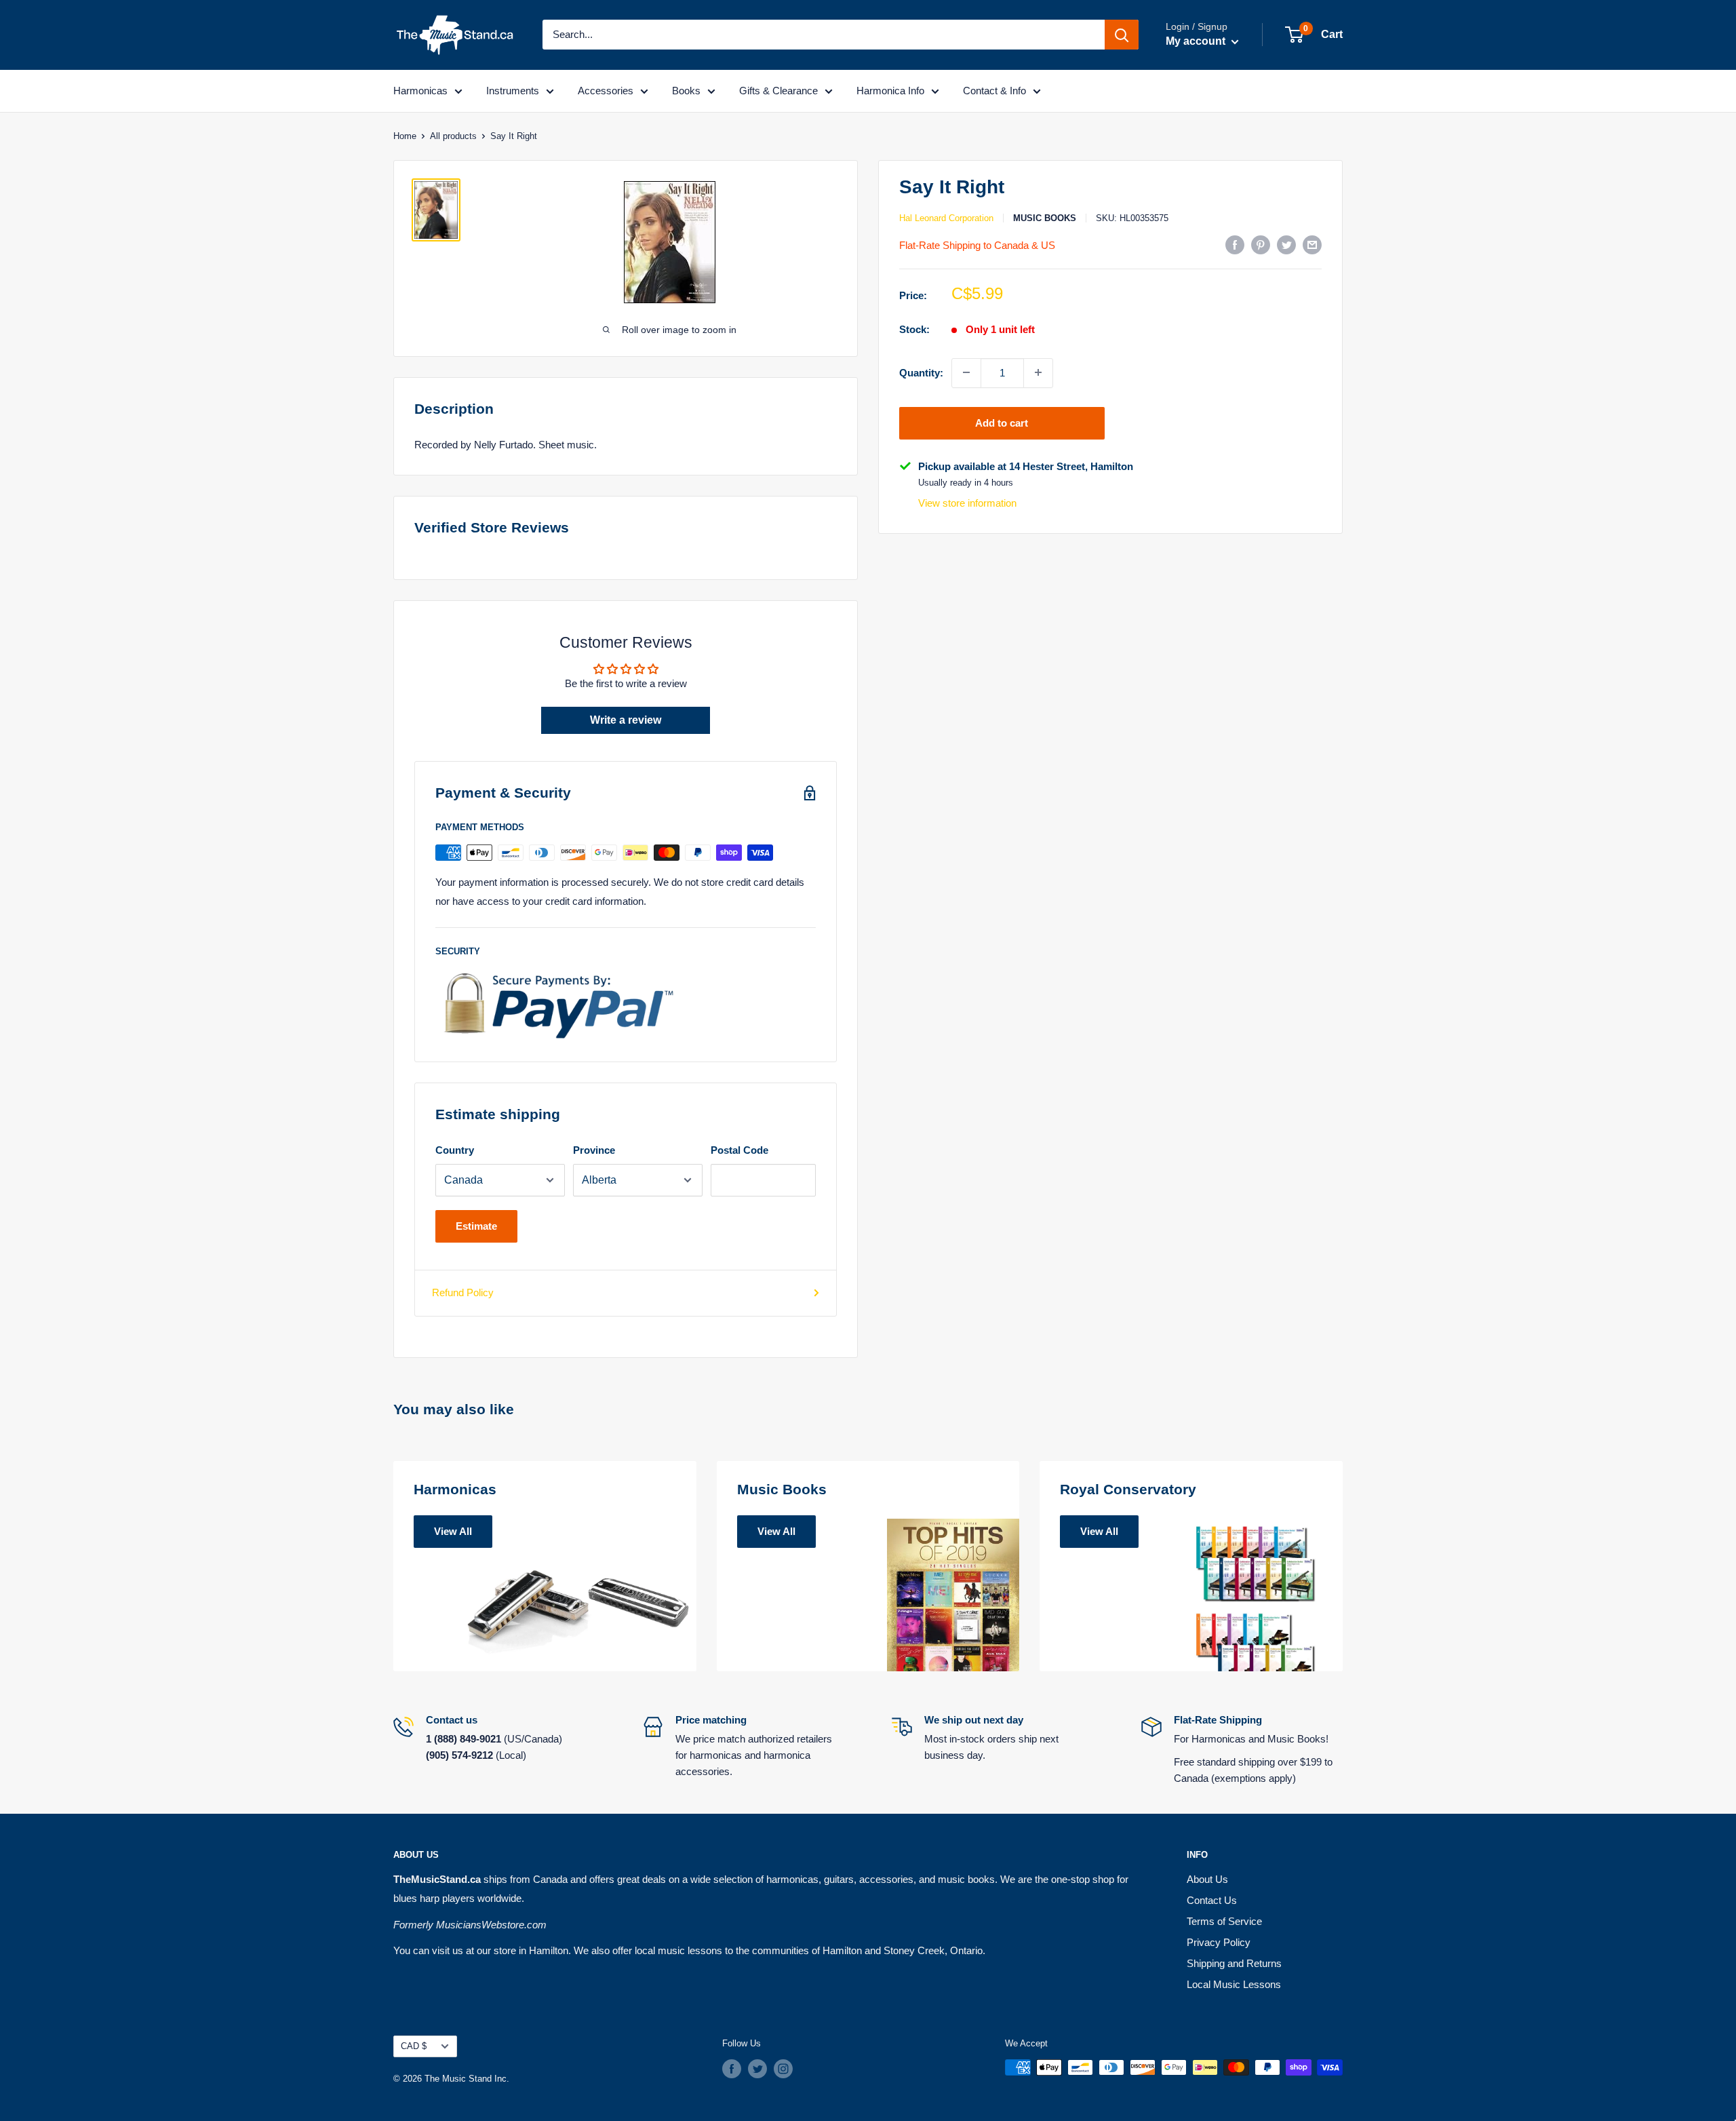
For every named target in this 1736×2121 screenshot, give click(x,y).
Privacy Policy (1219, 1942)
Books (686, 91)
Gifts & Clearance (778, 91)
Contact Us (1212, 1900)
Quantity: (921, 372)
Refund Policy (463, 1292)
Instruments (513, 91)
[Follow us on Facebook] (732, 2069)
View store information (967, 503)
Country (455, 1150)
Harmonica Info (890, 91)
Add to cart (1002, 422)
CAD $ (414, 2046)
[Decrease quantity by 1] (966, 372)
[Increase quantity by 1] (1038, 372)
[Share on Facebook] (1235, 245)
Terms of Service (1224, 1921)
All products (453, 136)
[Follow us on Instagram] (783, 2069)
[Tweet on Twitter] (1286, 245)
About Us (1207, 1879)
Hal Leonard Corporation (946, 218)
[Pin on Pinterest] (1261, 245)
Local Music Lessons (1234, 1984)
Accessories (606, 91)
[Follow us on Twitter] (757, 2069)
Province (594, 1150)
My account (1197, 41)
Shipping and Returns (1234, 1963)
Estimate (476, 1226)
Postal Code (739, 1150)
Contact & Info (994, 91)
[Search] (1122, 35)
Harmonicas (420, 91)
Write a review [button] (626, 720)
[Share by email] (1312, 245)
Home (405, 136)
